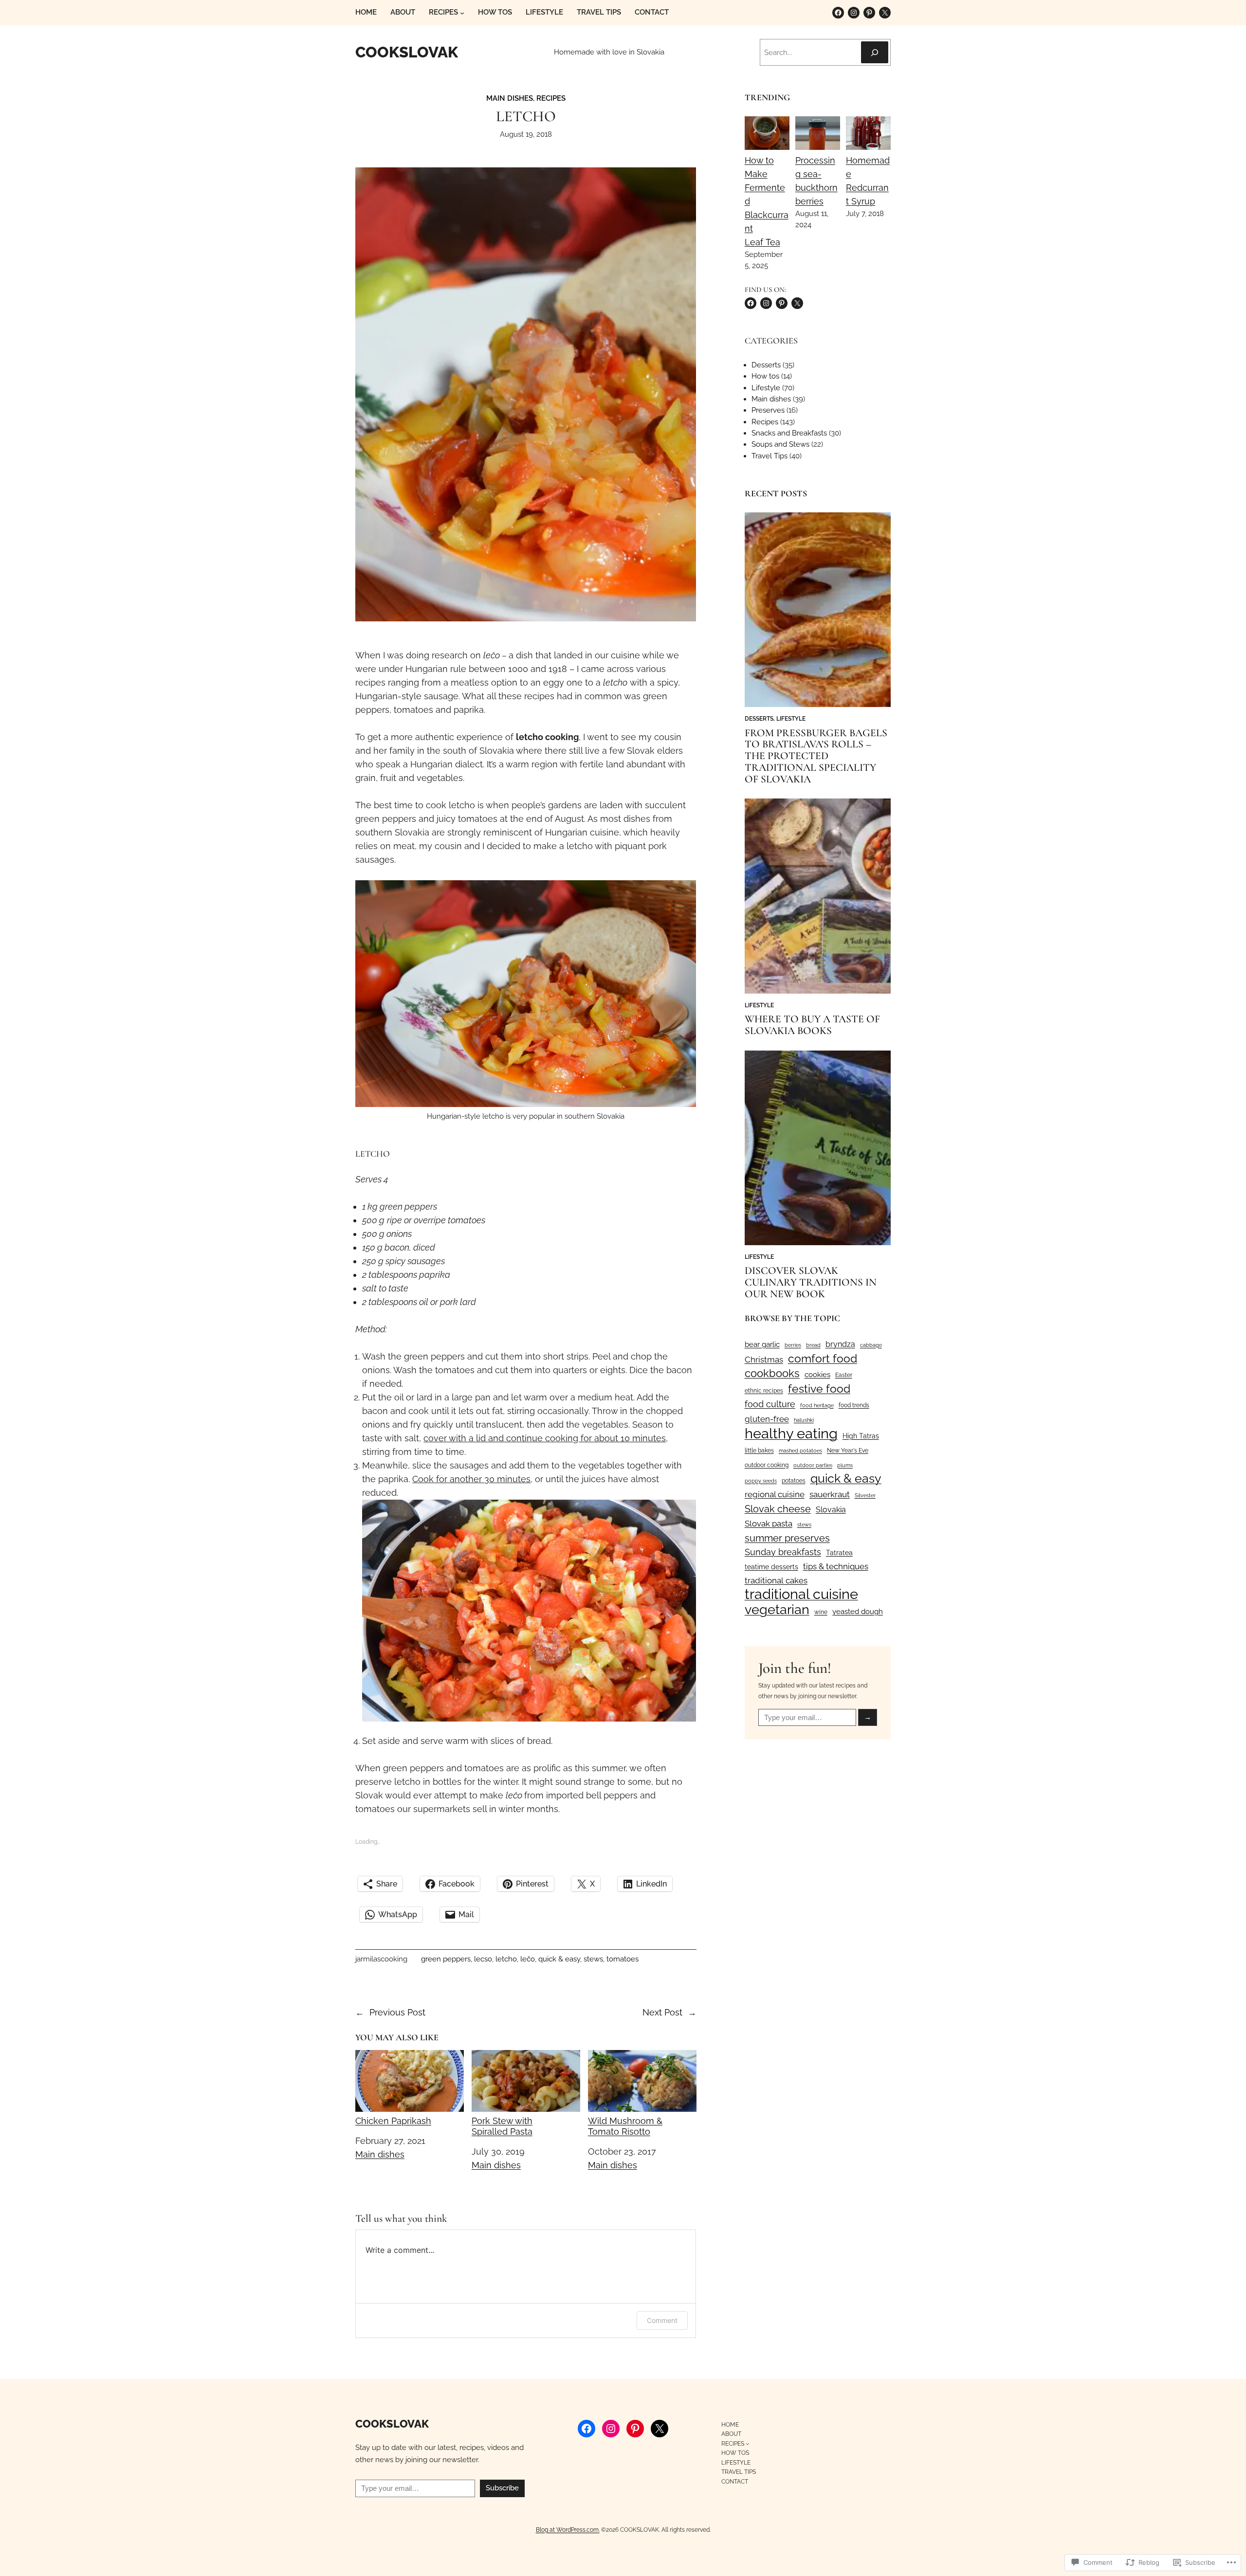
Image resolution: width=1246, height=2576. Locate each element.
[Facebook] (838, 13)
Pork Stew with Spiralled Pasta (502, 2126)
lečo (528, 1959)
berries (793, 1345)
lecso (483, 1959)
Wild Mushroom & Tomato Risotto (625, 2126)
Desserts (766, 365)
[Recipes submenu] (462, 13)
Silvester (865, 1495)
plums (845, 1465)
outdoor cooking (767, 1465)
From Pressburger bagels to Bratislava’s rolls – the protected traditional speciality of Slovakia (816, 756)
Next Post (662, 2012)
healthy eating (791, 1433)
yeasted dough (858, 1611)
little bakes (759, 1451)
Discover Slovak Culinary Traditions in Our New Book (811, 1282)
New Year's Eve (848, 1451)
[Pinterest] (869, 13)
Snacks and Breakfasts (789, 433)
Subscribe (502, 2488)
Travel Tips (770, 456)
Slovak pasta (769, 1524)
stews (593, 1959)
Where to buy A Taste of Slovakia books (812, 1025)
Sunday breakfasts (783, 1552)
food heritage (817, 1405)
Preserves (768, 410)
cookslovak (407, 52)
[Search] (875, 52)
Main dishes (510, 98)
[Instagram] (854, 13)
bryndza (840, 1344)
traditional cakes (776, 1580)
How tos (765, 376)
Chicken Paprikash (393, 2121)
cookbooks (772, 1373)
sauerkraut (830, 1494)
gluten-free (767, 1419)
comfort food (823, 1359)
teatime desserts (771, 1567)
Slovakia (831, 1510)
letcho (506, 1959)
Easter (844, 1375)
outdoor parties (813, 1465)
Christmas (764, 1360)
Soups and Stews (780, 444)
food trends (854, 1405)
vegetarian (777, 1610)
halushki (804, 1420)
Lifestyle (766, 388)
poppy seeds (761, 1481)
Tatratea (839, 1553)
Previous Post (397, 2012)
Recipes (551, 98)
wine (821, 1612)
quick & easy (559, 1959)
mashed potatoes (800, 1451)
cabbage (871, 1345)
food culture (770, 1404)
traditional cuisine (801, 1594)
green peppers (446, 1959)
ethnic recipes (764, 1391)
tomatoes (623, 1959)
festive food (819, 1388)
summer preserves (787, 1538)
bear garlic (762, 1344)
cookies (817, 1374)
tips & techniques (836, 1566)
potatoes (794, 1481)
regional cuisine (775, 1494)
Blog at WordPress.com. (568, 2530)
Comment (662, 2320)
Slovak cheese (778, 1509)
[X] (885, 13)
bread (813, 1345)
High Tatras (861, 1436)
